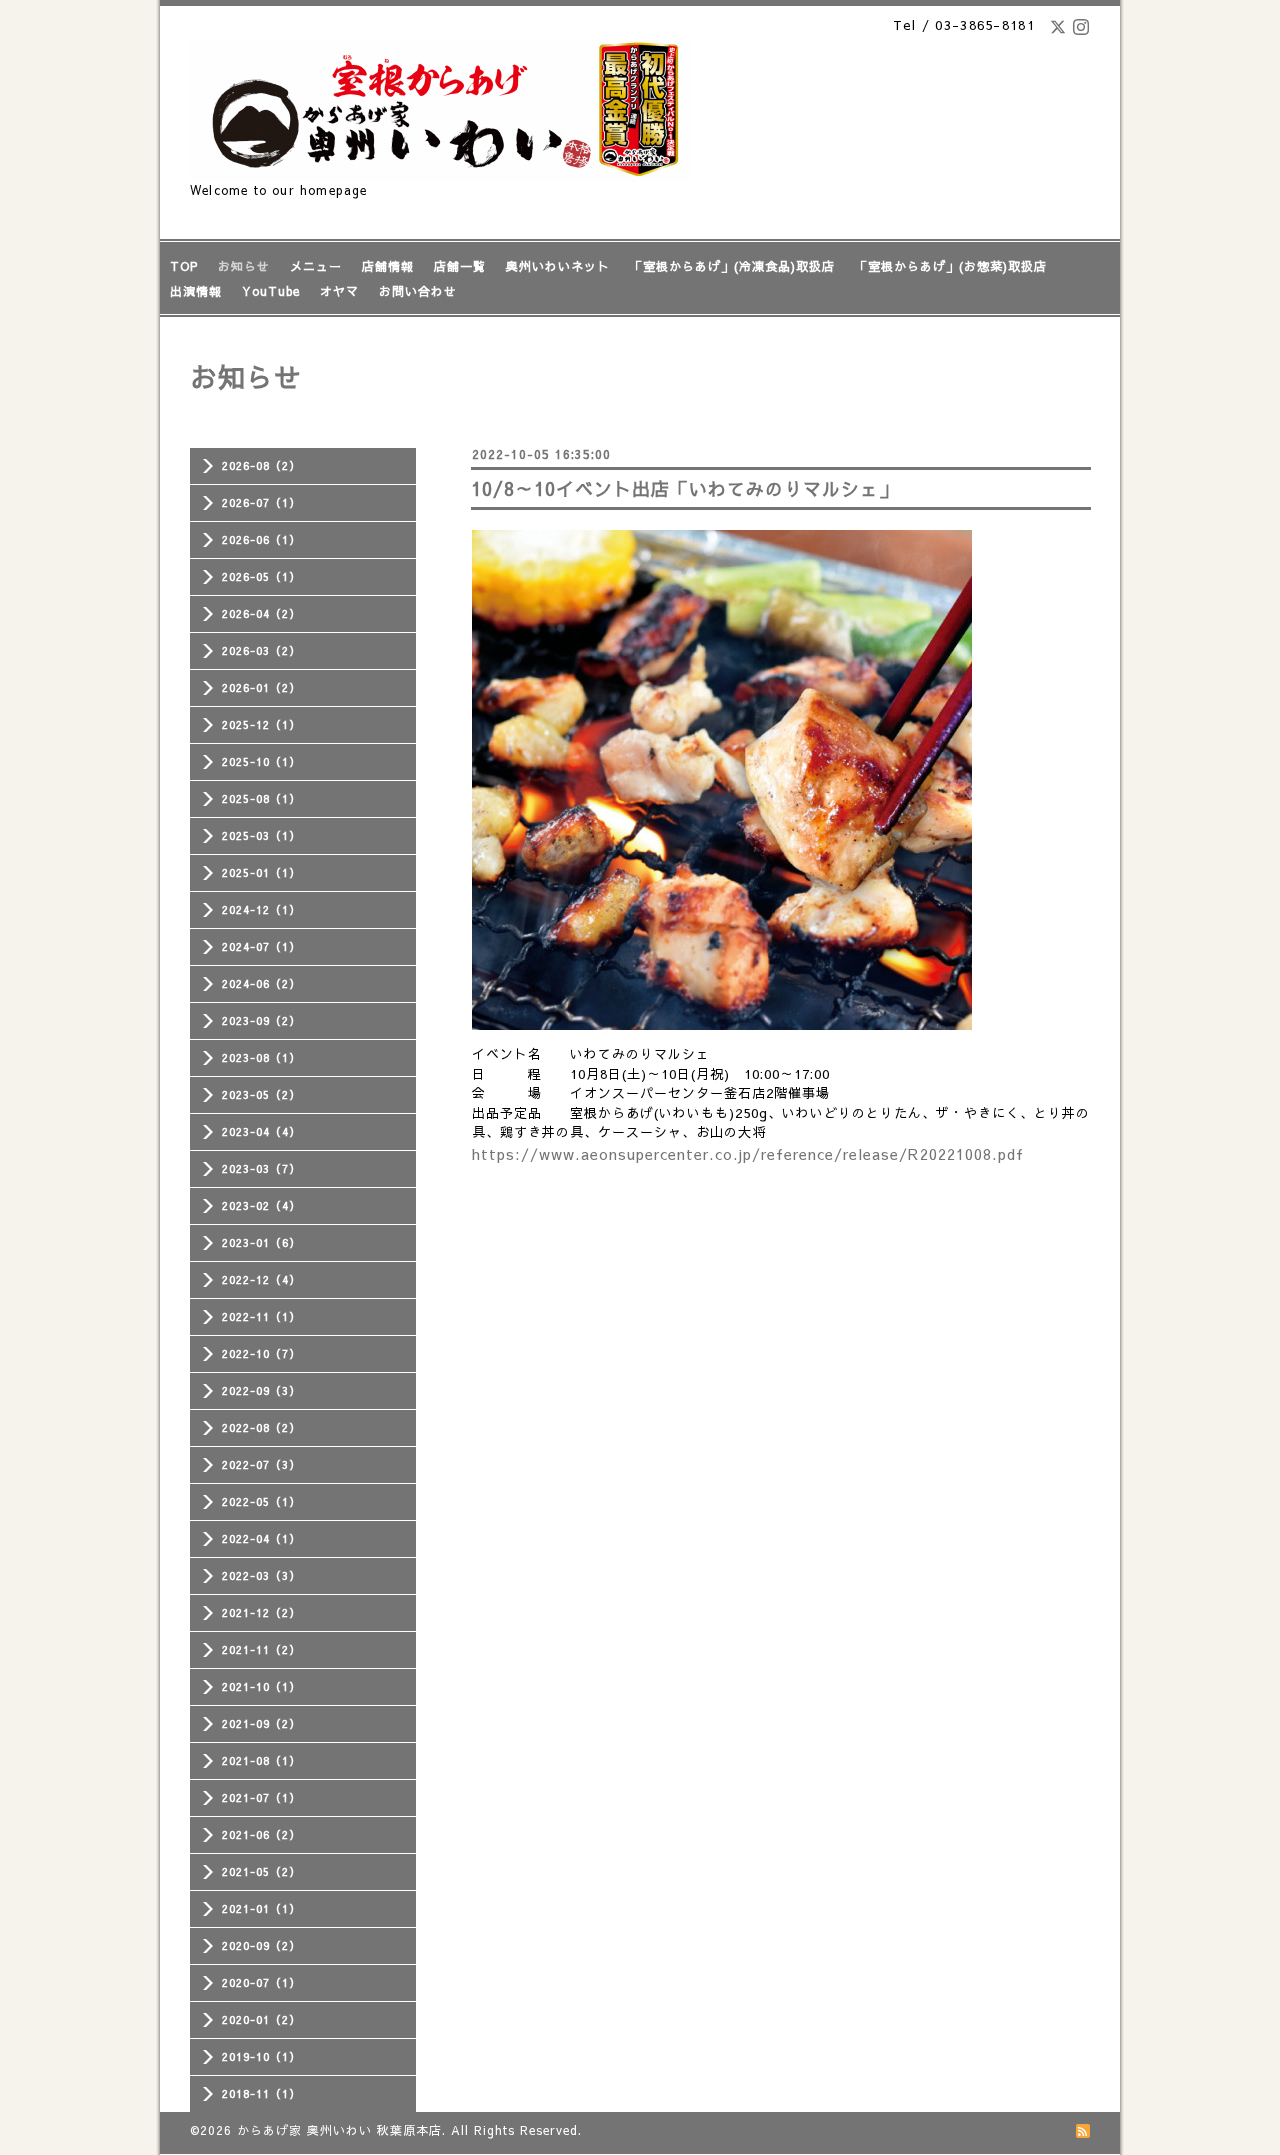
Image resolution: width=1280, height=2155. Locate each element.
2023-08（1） (261, 1057)
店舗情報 (388, 266)
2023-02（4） (261, 1205)
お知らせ (244, 266)
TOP (184, 266)
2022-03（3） (261, 1575)
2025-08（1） (261, 798)
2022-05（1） (261, 1501)
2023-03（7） (261, 1168)
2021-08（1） (261, 1760)
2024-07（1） (261, 946)
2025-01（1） (261, 872)
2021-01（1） (261, 1908)
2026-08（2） (261, 465)
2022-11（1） (261, 1316)
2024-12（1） (261, 909)
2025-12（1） (261, 724)
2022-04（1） (261, 1538)
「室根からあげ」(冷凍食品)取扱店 (732, 266)
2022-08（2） (261, 1427)
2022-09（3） (261, 1390)
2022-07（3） (261, 1464)
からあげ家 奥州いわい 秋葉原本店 (339, 2130)
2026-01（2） (261, 687)
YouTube (271, 291)
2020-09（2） (261, 1945)
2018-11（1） (261, 2093)
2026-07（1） (261, 502)
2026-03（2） (261, 650)
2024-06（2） (261, 983)
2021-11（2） (261, 1649)
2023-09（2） (261, 1020)
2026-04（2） (261, 613)
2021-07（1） (261, 1797)
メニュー (316, 266)
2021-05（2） (261, 1871)
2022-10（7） (261, 1353)
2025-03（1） (261, 835)
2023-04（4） (261, 1131)
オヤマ (339, 291)
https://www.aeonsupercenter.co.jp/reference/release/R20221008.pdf (748, 1154)
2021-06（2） (261, 1834)
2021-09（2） (261, 1723)
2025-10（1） (261, 761)
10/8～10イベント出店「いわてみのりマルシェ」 (684, 488)
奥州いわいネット (558, 266)
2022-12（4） (261, 1279)
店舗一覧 (460, 266)
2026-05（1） (261, 576)
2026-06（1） (261, 539)
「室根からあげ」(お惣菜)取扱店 (951, 266)
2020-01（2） (261, 2019)
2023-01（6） (261, 1242)
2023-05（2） (261, 1094)
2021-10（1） (261, 1686)
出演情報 (196, 291)
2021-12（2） (261, 1612)
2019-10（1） (261, 2056)
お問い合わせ (418, 291)
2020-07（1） (261, 1982)
